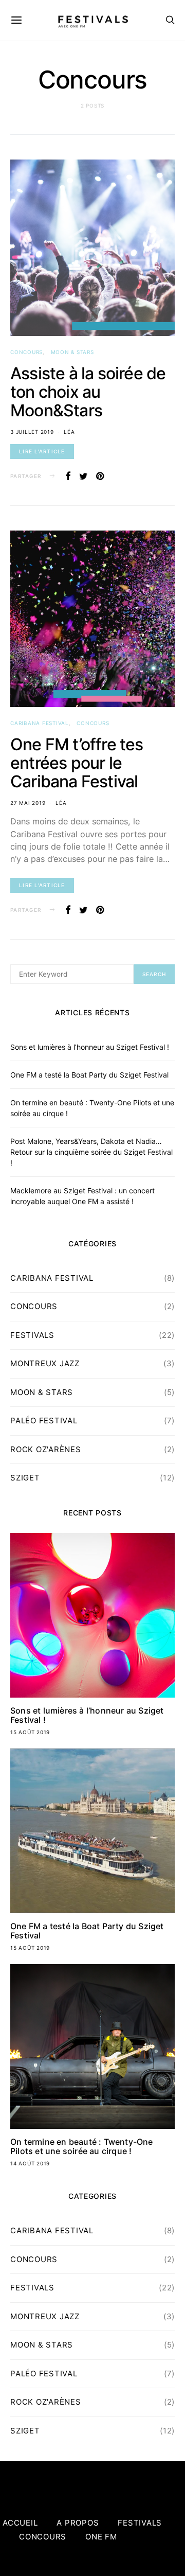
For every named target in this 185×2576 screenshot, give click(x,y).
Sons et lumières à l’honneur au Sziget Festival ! (90, 1047)
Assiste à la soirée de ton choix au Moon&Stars (88, 392)
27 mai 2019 (28, 803)
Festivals (32, 1335)
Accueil (20, 2523)
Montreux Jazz (45, 1363)
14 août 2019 (30, 2163)
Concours (26, 352)
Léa (69, 432)
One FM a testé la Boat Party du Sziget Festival (89, 1075)
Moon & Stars (72, 352)
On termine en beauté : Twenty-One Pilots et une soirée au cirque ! (82, 2146)
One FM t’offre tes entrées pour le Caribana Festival (77, 763)
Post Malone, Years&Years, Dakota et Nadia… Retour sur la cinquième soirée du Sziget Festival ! (91, 1152)
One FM (101, 2537)
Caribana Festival (40, 723)
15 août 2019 (30, 1732)
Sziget (25, 1478)
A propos (78, 2523)
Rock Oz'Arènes (46, 1449)
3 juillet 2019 (32, 432)
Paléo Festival (44, 1421)
